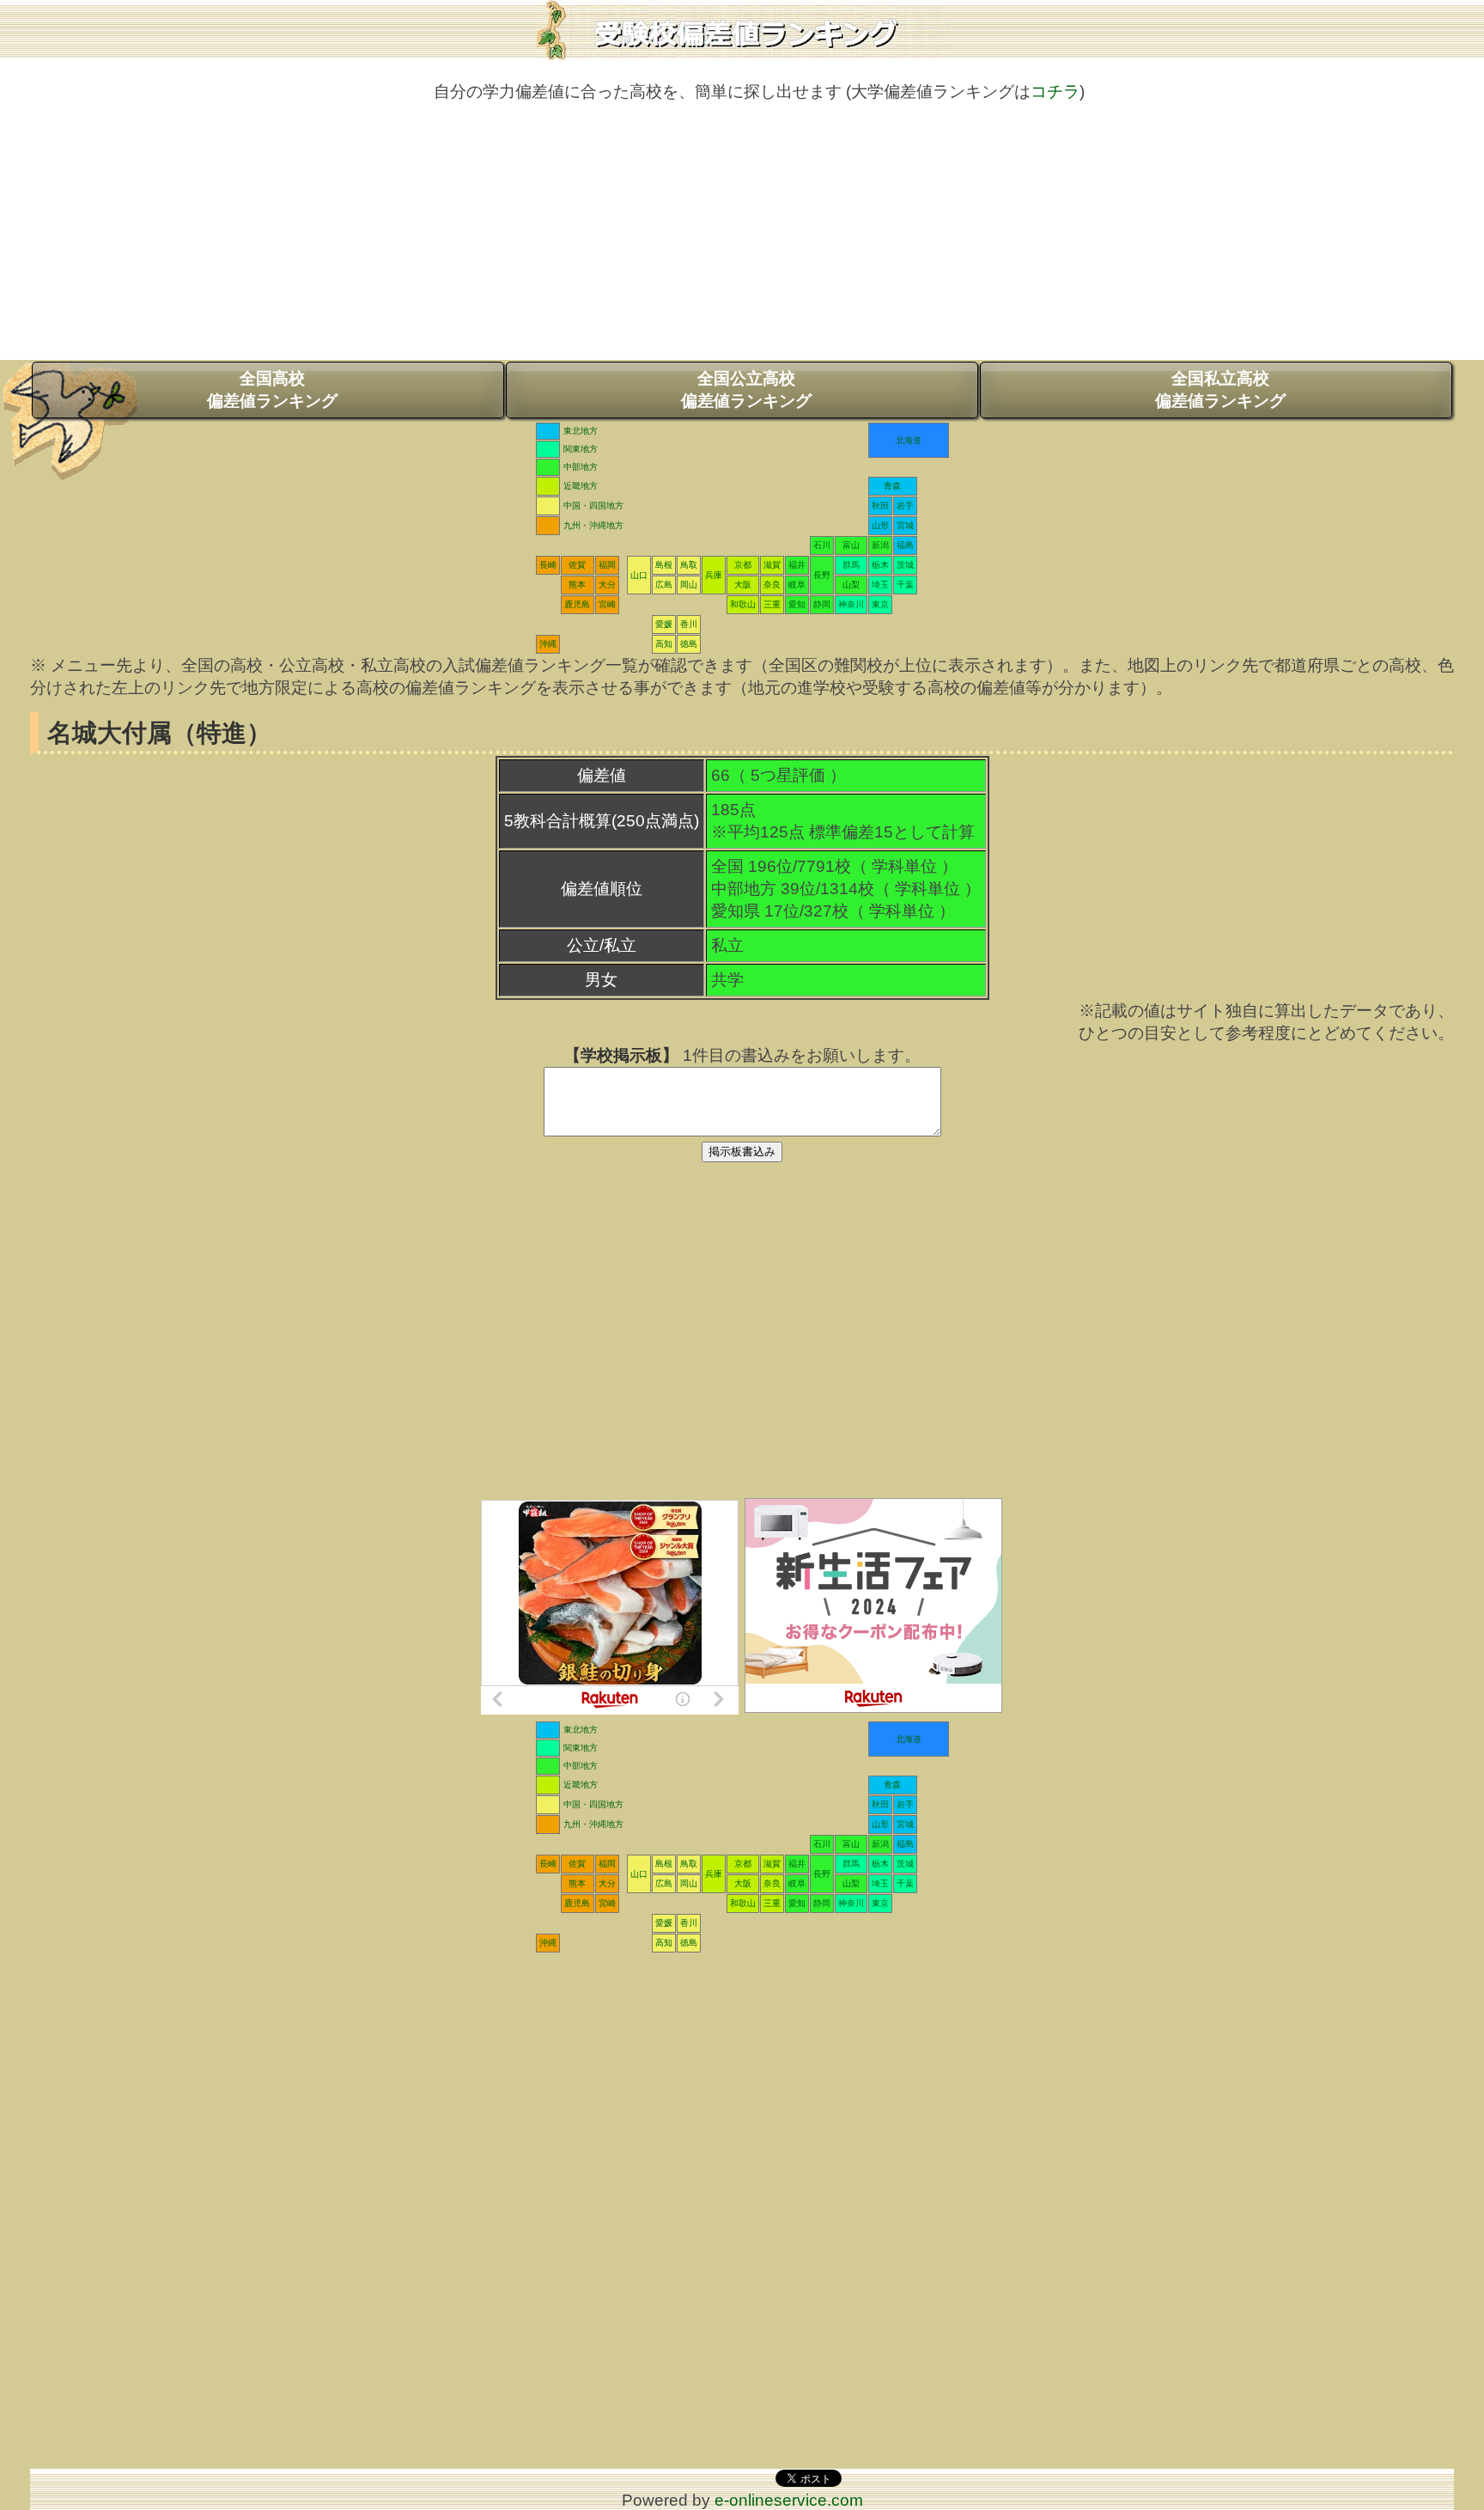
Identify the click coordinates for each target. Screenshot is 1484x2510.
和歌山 (743, 604)
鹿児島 (577, 604)
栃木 (880, 565)
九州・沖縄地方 (593, 525)
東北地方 (581, 431)
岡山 (689, 585)
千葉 (905, 585)
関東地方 (581, 449)
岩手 (905, 506)
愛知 (797, 604)
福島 (905, 545)
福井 (797, 565)
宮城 (905, 525)
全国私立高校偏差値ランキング (1220, 390)
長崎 (548, 565)
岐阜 (797, 585)
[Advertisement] (742, 240)
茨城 (905, 565)
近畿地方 (581, 486)
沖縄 (548, 644)
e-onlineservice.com (789, 2500)
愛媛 (664, 624)
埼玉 (880, 585)
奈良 (772, 585)
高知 (664, 644)
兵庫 (714, 575)
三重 (772, 604)
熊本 (577, 585)
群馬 (851, 565)
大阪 (743, 585)
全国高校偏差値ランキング (272, 390)
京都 (743, 565)
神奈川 (851, 604)
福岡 (607, 565)
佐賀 (577, 565)
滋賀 (772, 565)
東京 (880, 604)
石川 (822, 545)
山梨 (851, 585)
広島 (664, 585)
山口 (639, 575)
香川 (689, 624)
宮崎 (607, 604)
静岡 (822, 604)
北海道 (909, 440)
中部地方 (581, 467)
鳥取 (689, 565)
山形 (880, 525)
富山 (851, 545)
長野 (822, 575)
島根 (664, 565)
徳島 (689, 644)
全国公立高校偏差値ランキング (746, 390)
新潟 (880, 545)
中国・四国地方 (593, 506)
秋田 (880, 506)
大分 (607, 585)
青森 (892, 486)
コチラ (1055, 91)
